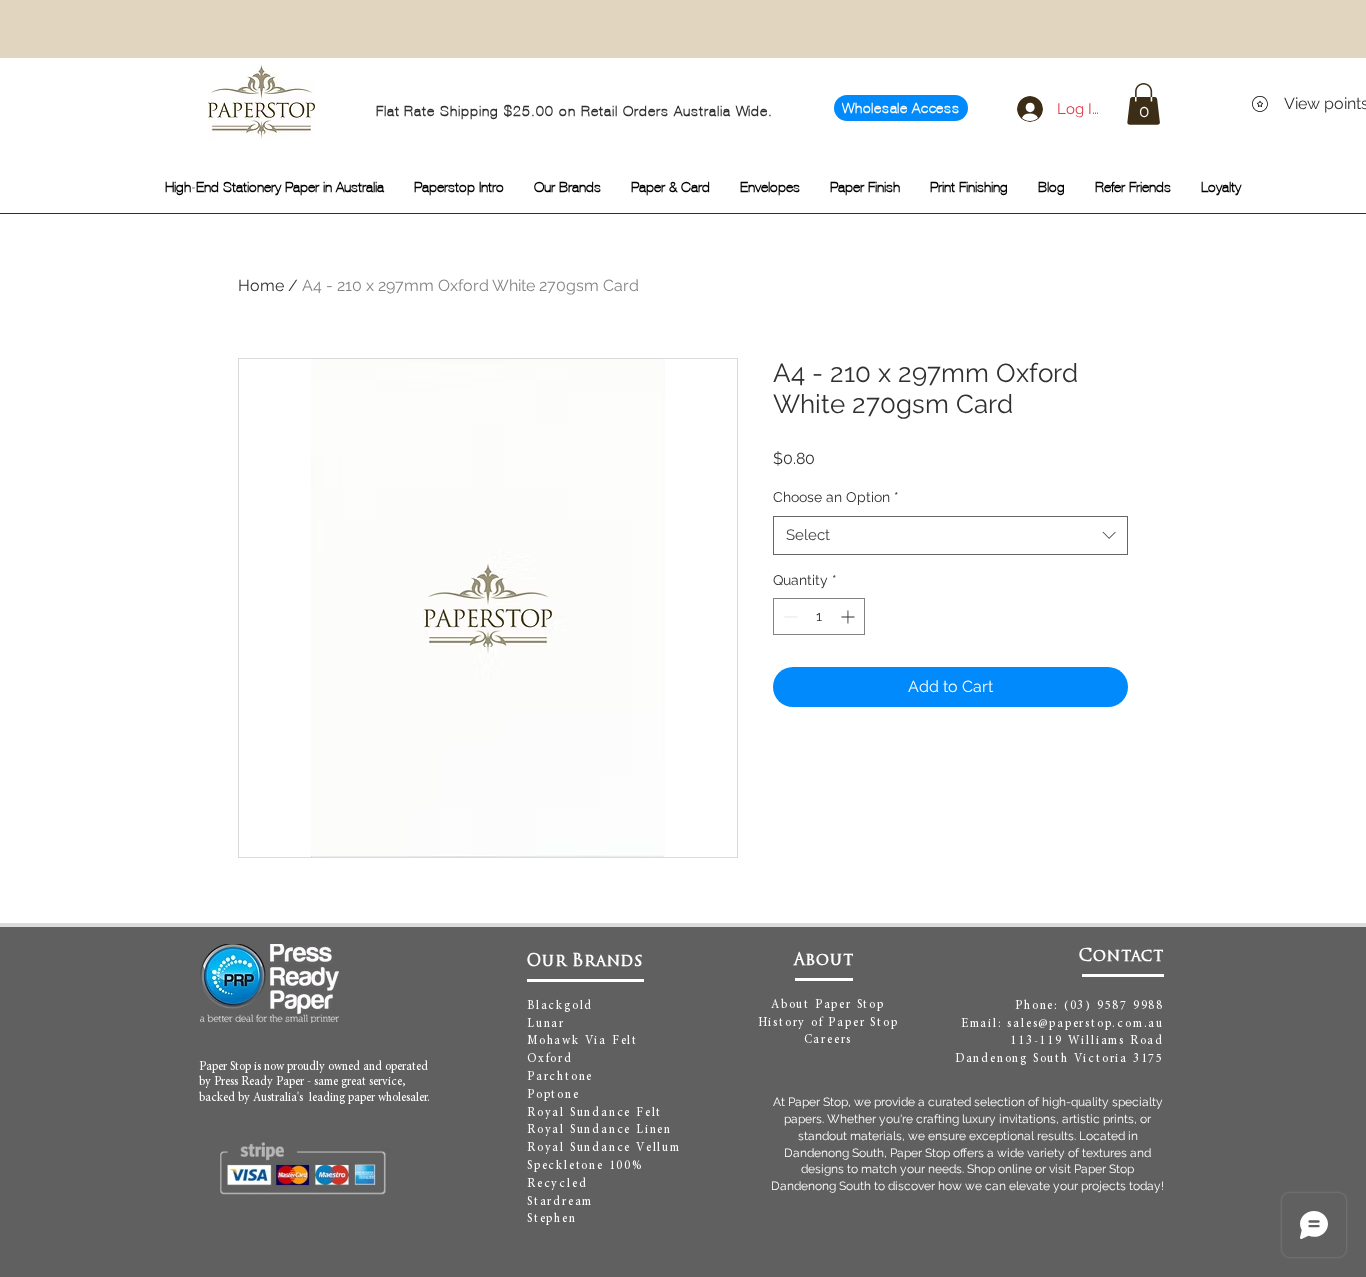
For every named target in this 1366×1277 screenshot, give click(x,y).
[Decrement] (788, 616)
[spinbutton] (819, 616)
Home (261, 285)
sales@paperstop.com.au (1085, 1024)
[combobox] (950, 535)
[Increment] (849, 616)
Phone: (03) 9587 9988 (1089, 1006)
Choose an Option (836, 497)
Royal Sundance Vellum (604, 1148)
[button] (1143, 104)
